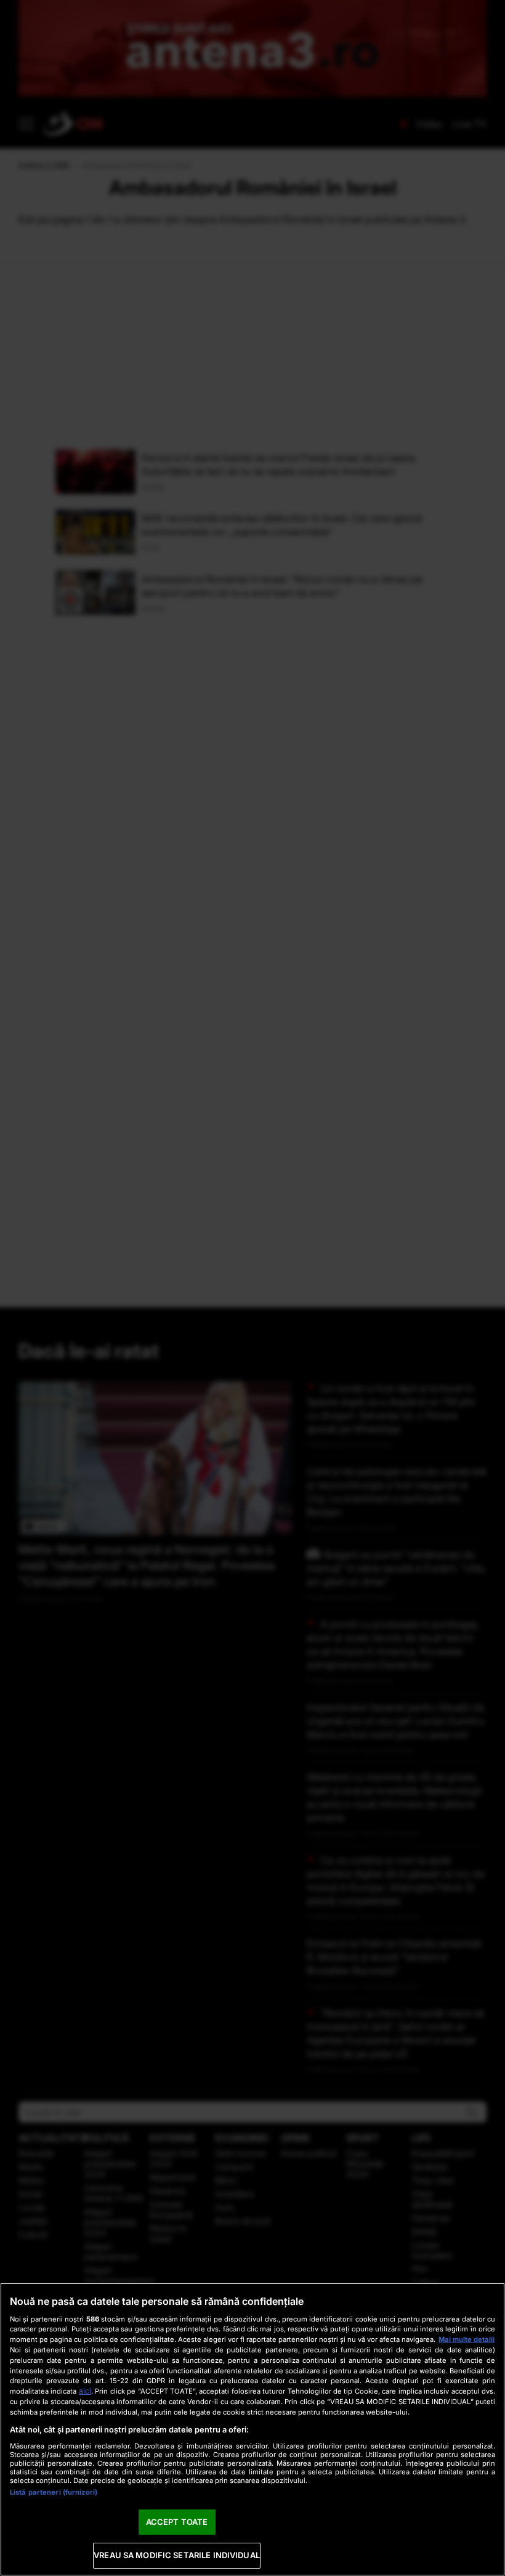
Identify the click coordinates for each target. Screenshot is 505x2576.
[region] (252, 2429)
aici (85, 2391)
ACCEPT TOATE (177, 2522)
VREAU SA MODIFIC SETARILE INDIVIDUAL (177, 2555)
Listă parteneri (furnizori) (54, 2492)
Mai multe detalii (467, 2339)
